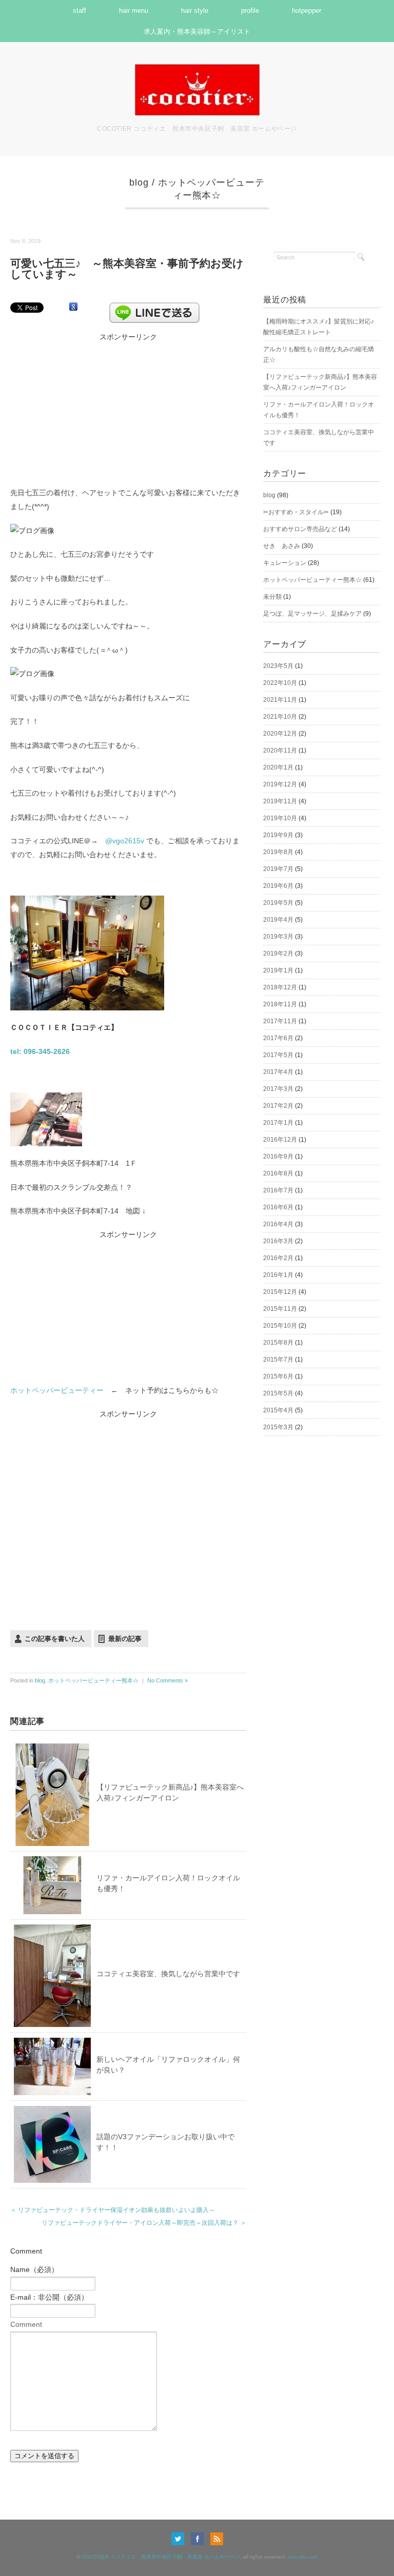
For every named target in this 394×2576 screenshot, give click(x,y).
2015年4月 (278, 1410)
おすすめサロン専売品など (300, 529)
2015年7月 (278, 1360)
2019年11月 (280, 801)
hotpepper (307, 11)
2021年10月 (280, 717)
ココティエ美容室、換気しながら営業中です (168, 1974)
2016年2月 (278, 1258)
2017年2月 (278, 1106)
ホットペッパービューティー (57, 1390)
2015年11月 (280, 1309)
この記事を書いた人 (55, 1639)
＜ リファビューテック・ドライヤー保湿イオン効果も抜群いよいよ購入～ (113, 2210)
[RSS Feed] (217, 2539)
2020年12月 (280, 734)
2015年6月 (278, 1376)
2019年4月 (278, 920)
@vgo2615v (126, 841)
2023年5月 (278, 666)
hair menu (134, 11)
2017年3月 (278, 1089)
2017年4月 (278, 1072)
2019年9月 (278, 835)
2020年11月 (280, 751)
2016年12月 (280, 1140)
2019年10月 (280, 818)
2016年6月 (278, 1207)
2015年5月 (278, 1393)
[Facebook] (200, 2539)
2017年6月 (278, 1038)
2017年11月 (280, 1021)
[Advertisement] (128, 408)
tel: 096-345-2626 (40, 1051)
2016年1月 (278, 1275)
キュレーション (285, 563)
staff (80, 11)
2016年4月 (278, 1224)
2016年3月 (278, 1241)
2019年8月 (278, 852)
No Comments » (168, 1680)
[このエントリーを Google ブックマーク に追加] (73, 307)
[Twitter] (180, 2539)
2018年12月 (280, 987)
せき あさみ (282, 546)
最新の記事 (125, 1639)
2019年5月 (278, 903)
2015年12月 (280, 1292)
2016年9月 (278, 1157)
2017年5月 (278, 1055)
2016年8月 (278, 1173)
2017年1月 (278, 1123)
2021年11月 (280, 700)
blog (139, 182)
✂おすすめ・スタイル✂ (296, 512)
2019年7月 (278, 869)
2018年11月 (280, 1004)
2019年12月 (280, 784)
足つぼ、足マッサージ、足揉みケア (312, 614)
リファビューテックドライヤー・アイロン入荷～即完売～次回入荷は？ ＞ (144, 2223)
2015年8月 (278, 1343)
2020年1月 (278, 767)
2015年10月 (280, 1326)
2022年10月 (280, 683)
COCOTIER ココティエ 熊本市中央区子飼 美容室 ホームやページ (161, 2557)
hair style (195, 11)
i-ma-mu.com (303, 2557)
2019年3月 (278, 937)
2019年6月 (278, 886)
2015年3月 (278, 1427)
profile (250, 11)
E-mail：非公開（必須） (49, 2297)
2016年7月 (278, 1190)
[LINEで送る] (154, 307)
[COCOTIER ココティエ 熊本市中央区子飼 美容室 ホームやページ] (197, 69)
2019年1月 (278, 970)
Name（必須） (34, 2269)
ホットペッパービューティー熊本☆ (93, 1680)
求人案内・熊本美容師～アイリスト (197, 32)
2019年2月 (278, 954)
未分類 (272, 597)
